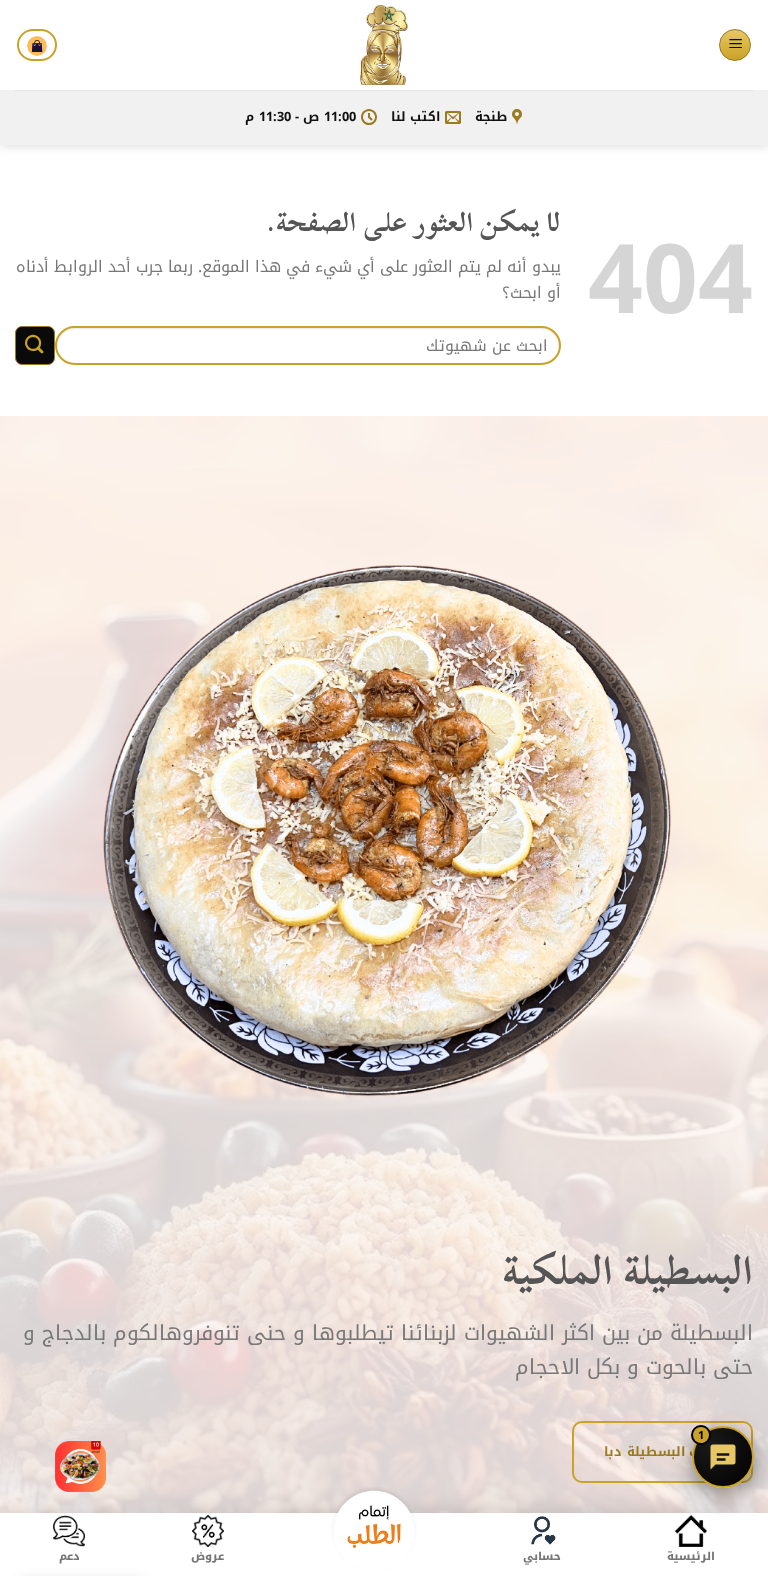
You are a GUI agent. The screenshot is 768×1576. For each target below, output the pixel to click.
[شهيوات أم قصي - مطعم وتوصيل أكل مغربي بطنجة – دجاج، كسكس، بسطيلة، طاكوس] (384, 45)
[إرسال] (35, 345)
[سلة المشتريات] (37, 45)
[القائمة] (735, 45)
